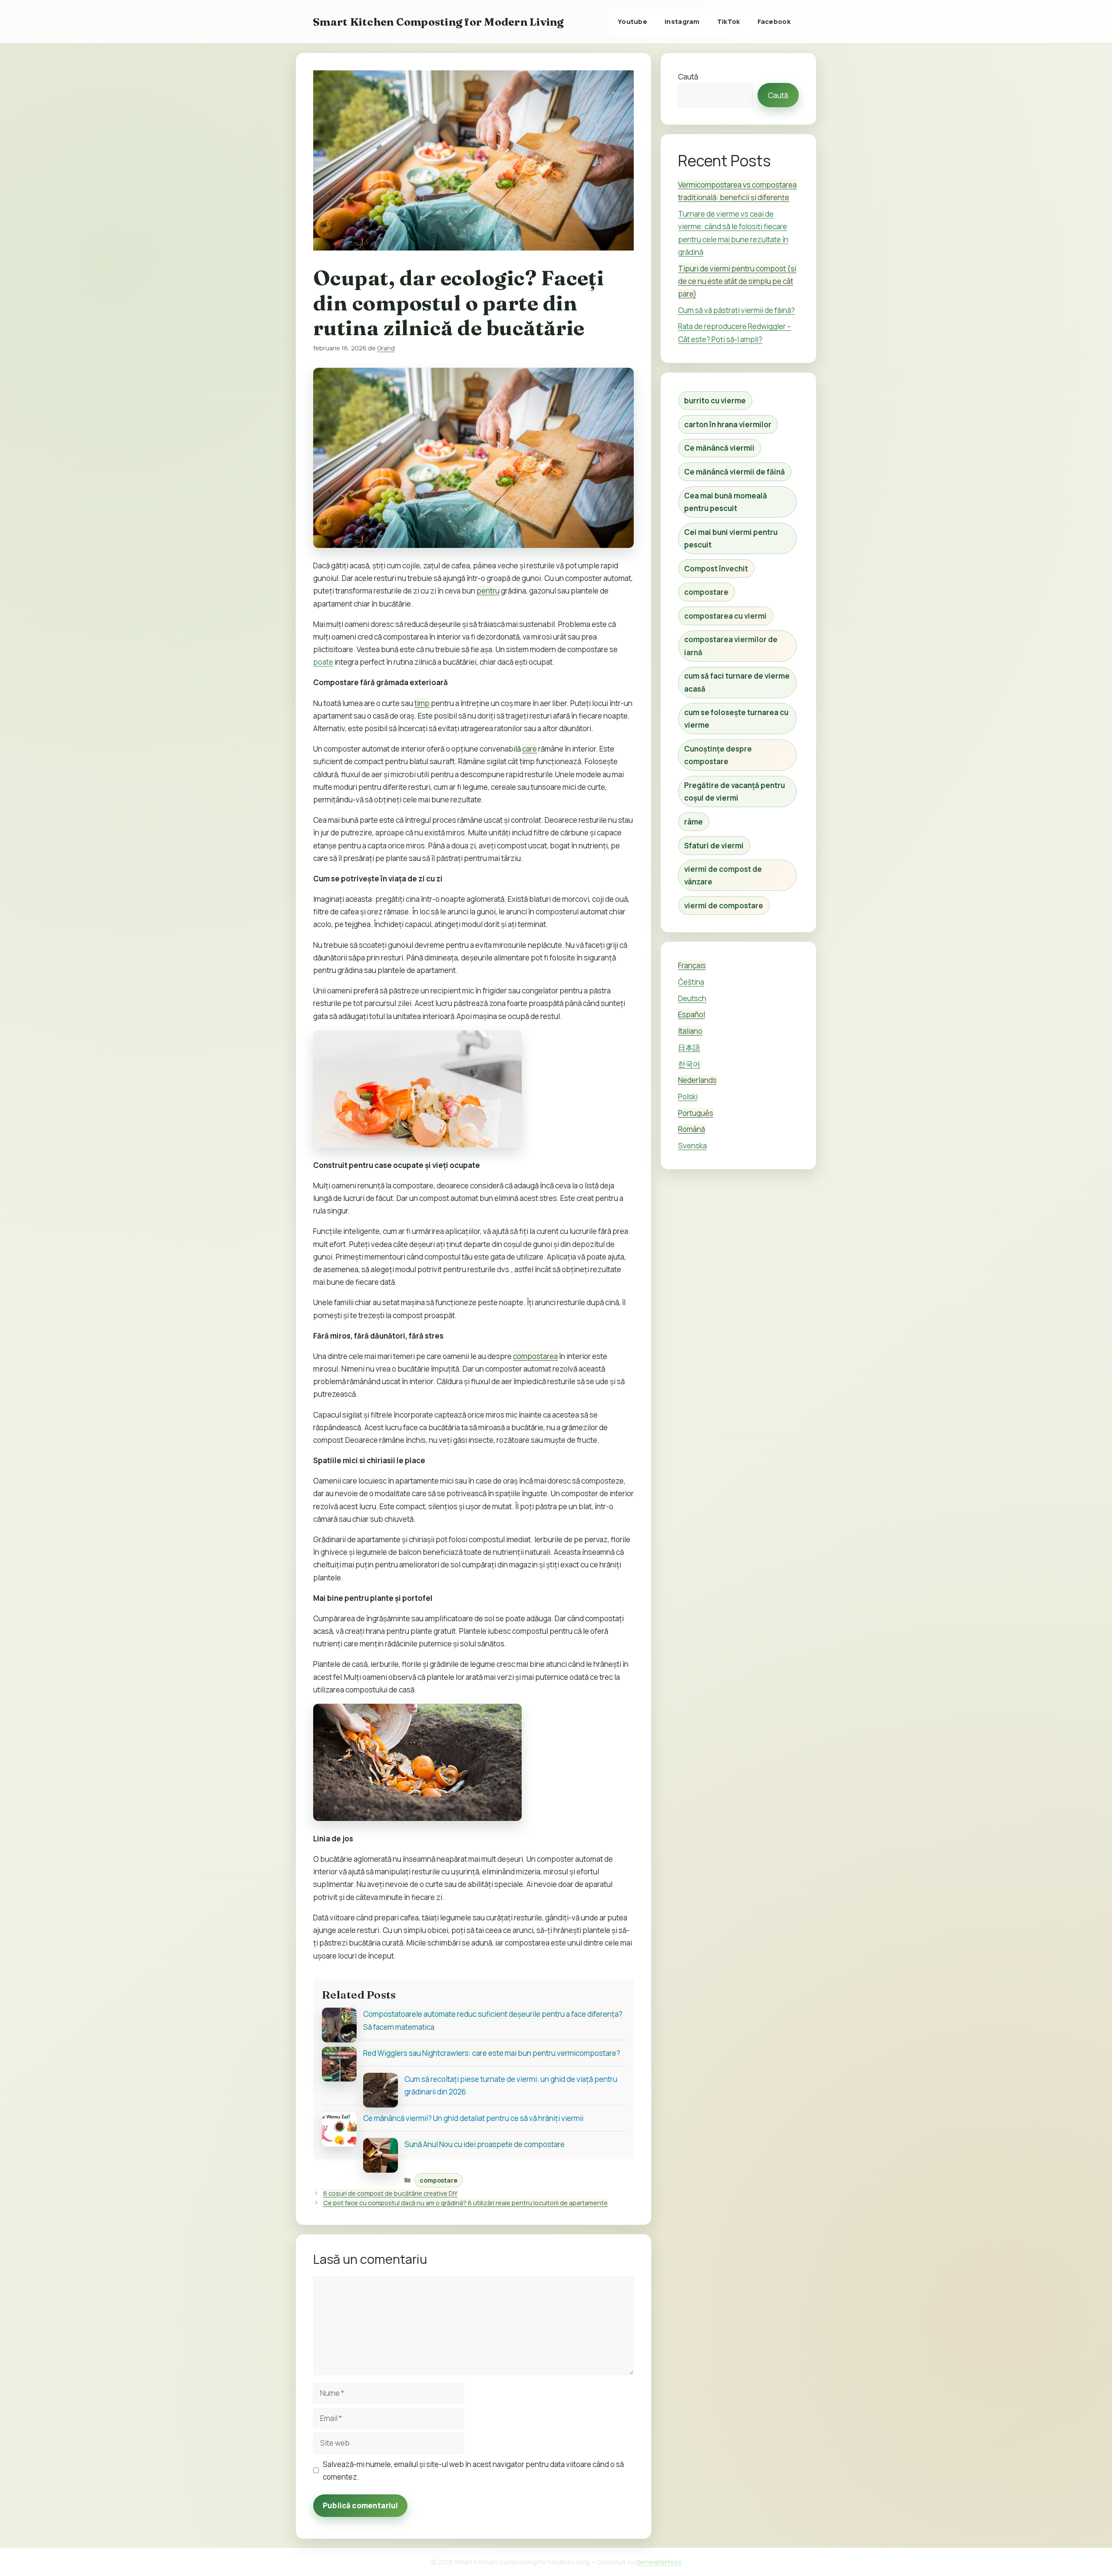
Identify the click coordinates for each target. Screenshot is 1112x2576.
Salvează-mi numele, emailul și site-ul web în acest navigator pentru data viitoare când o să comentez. (473, 2470)
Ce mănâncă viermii (719, 448)
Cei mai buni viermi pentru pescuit (731, 538)
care (530, 749)
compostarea (535, 1356)
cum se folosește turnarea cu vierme (736, 719)
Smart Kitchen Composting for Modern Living (438, 22)
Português (696, 1113)
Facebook (774, 21)
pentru (488, 591)
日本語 (689, 1047)
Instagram (682, 21)
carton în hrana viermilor (728, 424)
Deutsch (692, 998)
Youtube (632, 21)
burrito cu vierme (715, 401)
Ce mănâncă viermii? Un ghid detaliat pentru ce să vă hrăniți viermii (473, 2118)
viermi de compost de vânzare (723, 875)
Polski (688, 1097)
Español (692, 1014)
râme (693, 822)
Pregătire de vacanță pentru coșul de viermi (735, 792)
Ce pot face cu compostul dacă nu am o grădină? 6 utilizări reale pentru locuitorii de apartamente (465, 2203)
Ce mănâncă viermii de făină (735, 472)
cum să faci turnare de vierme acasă (737, 682)
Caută (688, 77)
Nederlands (697, 1080)
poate (323, 662)
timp (422, 703)
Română (692, 1129)
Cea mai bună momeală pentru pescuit (726, 502)
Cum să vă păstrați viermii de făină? (736, 310)
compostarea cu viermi (725, 616)
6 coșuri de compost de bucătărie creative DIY (390, 2193)
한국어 (689, 1064)
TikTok (729, 21)
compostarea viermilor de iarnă (731, 646)
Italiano (690, 1031)
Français (692, 965)
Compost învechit (716, 569)
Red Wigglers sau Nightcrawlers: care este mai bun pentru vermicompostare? (492, 2053)
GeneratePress (659, 2562)
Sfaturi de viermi (714, 846)
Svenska (692, 1146)
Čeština (691, 982)
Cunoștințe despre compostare (718, 755)
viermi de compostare (724, 905)
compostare (439, 2180)
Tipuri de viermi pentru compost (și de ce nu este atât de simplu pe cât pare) (737, 281)
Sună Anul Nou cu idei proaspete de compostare (485, 2144)
